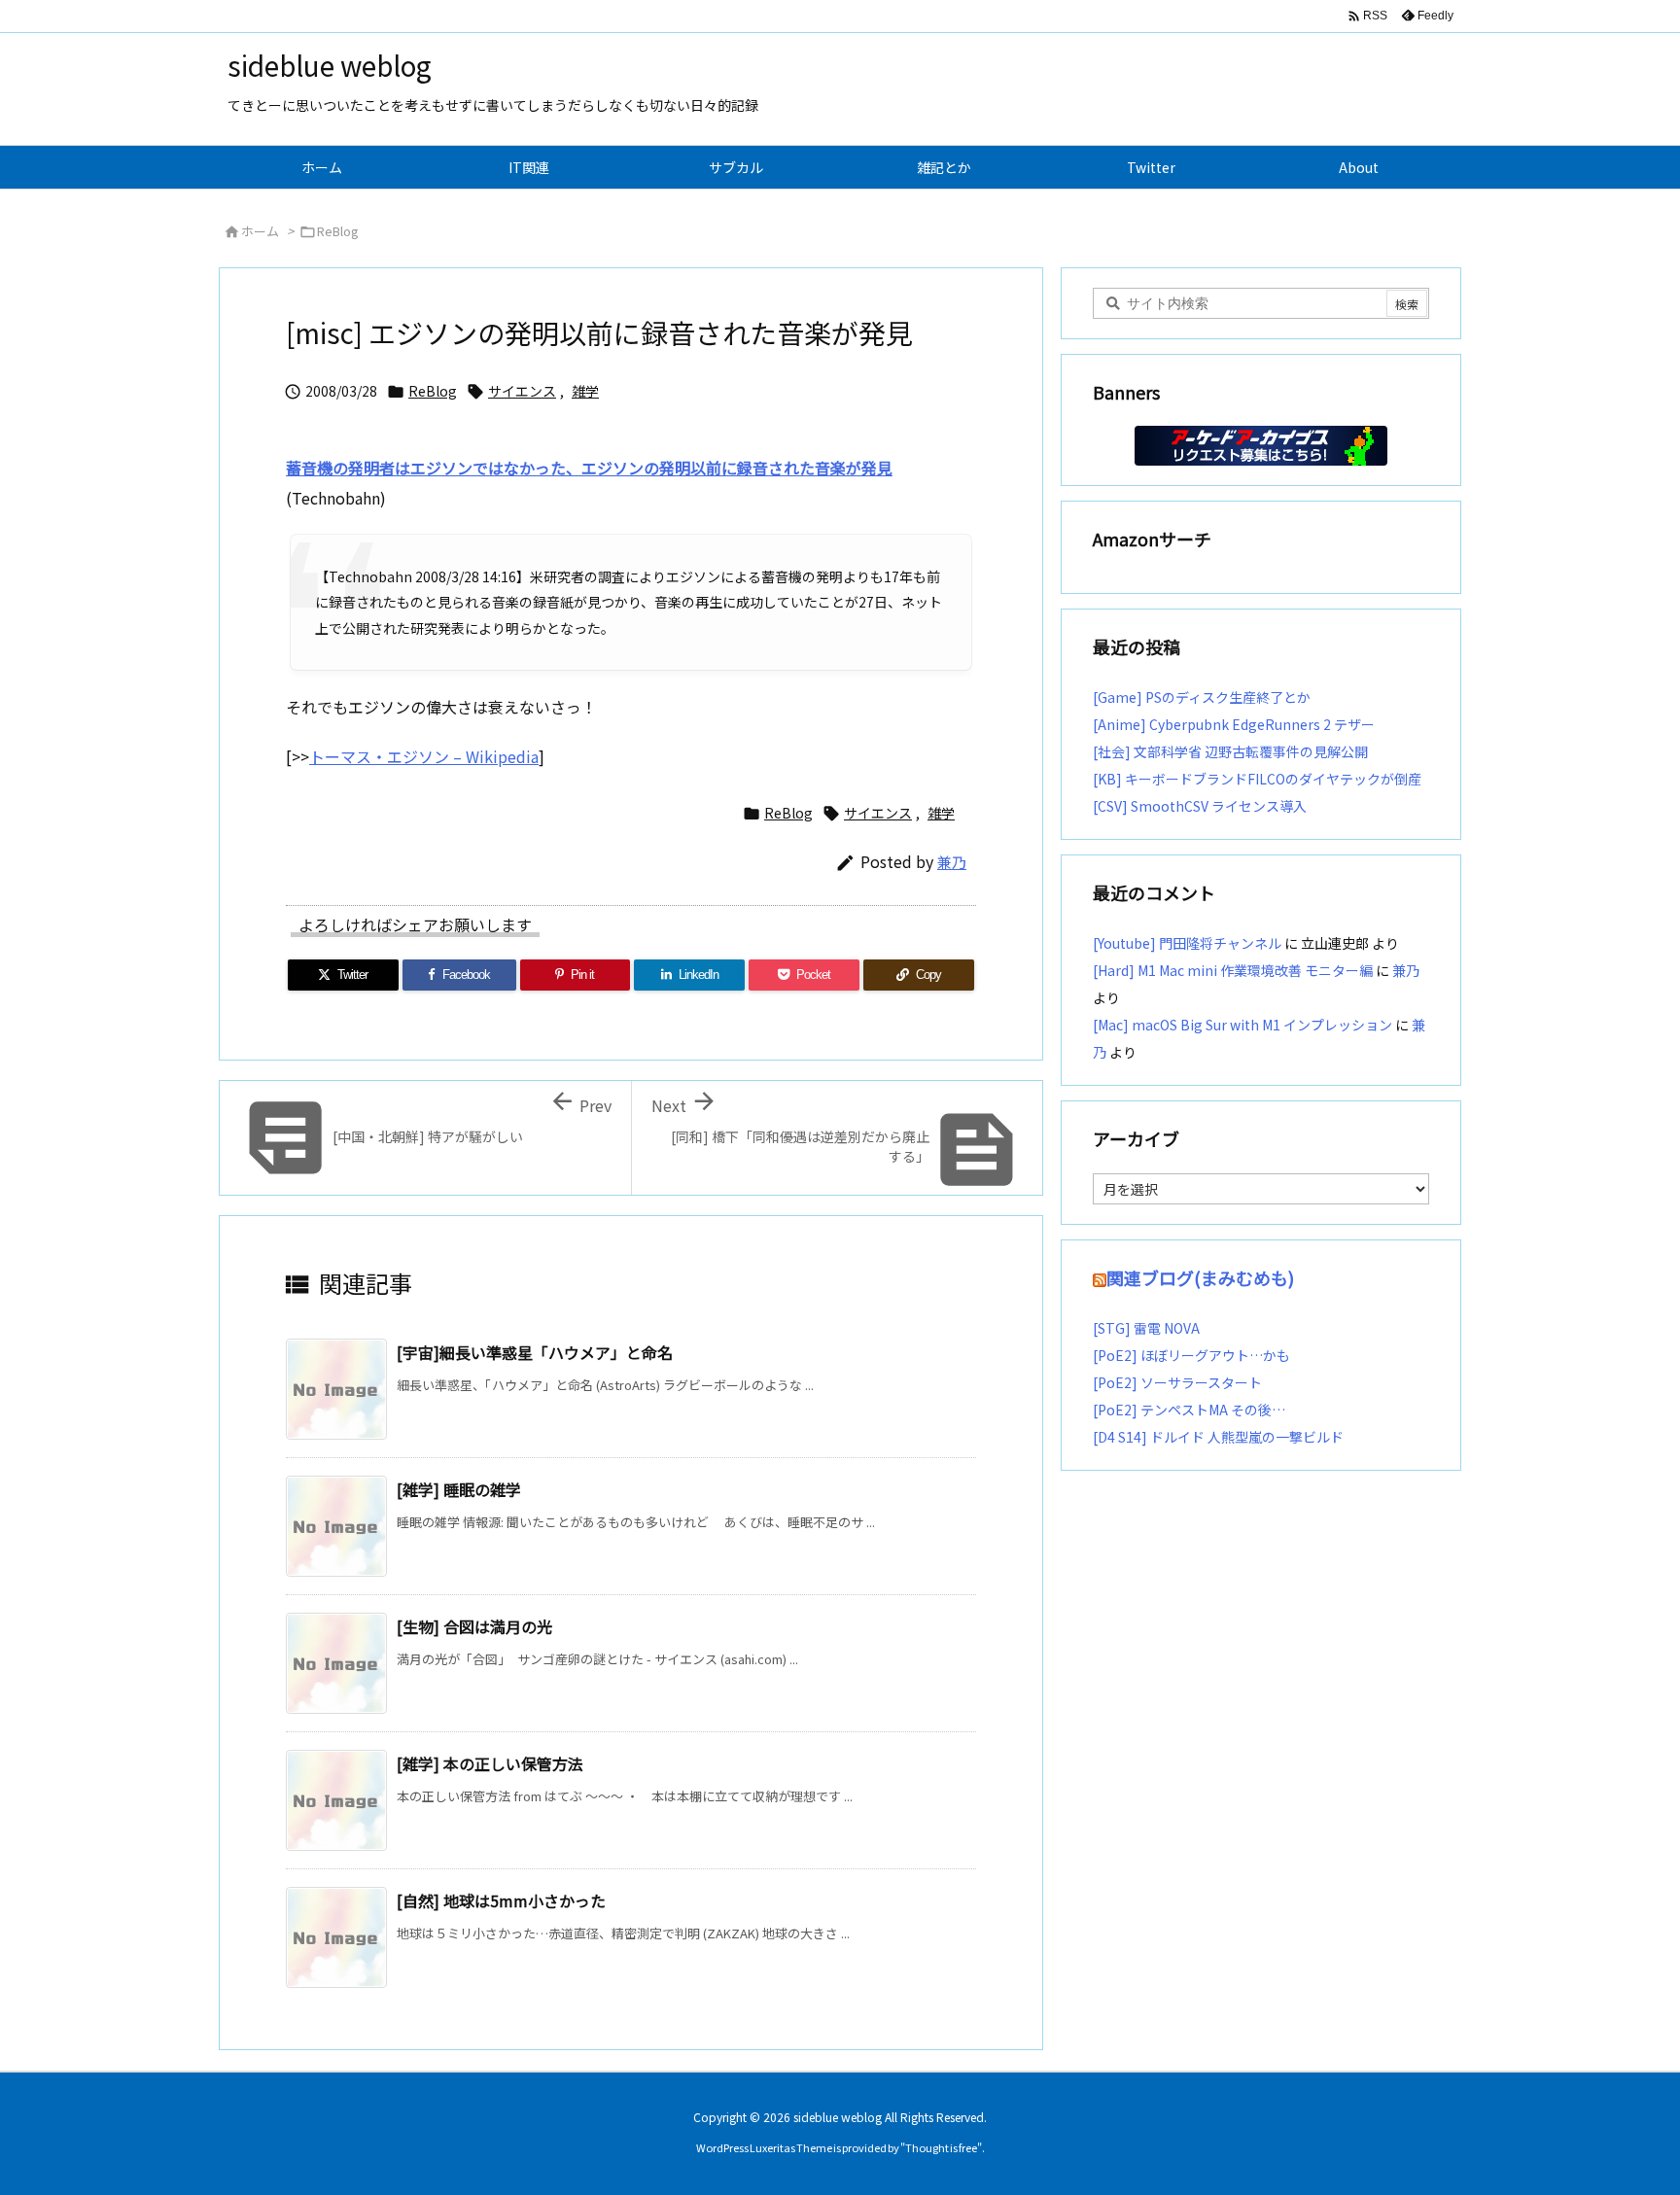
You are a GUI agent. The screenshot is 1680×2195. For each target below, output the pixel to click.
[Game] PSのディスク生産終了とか (1202, 697)
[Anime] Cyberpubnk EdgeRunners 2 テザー (1234, 724)
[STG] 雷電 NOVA (1146, 1328)
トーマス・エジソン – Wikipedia (424, 756)
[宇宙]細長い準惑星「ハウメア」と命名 (535, 1352)
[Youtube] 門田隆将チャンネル (1187, 943)
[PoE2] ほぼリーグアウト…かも (1191, 1355)
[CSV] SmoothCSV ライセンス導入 (1200, 806)
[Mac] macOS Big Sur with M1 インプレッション (1242, 1025)
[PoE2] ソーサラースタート (1177, 1382)
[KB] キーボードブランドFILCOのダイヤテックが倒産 (1257, 779)
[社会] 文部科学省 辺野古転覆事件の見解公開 (1230, 751)
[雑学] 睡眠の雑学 (459, 1489)
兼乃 (952, 862)
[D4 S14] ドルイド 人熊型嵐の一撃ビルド (1218, 1437)
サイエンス (522, 391)
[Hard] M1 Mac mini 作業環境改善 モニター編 (1233, 970)
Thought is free (941, 2147)
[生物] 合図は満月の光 (474, 1626)
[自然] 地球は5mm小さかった (501, 1900)
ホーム (260, 231)
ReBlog (338, 231)
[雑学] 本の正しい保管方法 (490, 1763)
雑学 (585, 391)
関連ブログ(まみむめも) (1200, 1277)
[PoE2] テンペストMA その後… (1189, 1410)
